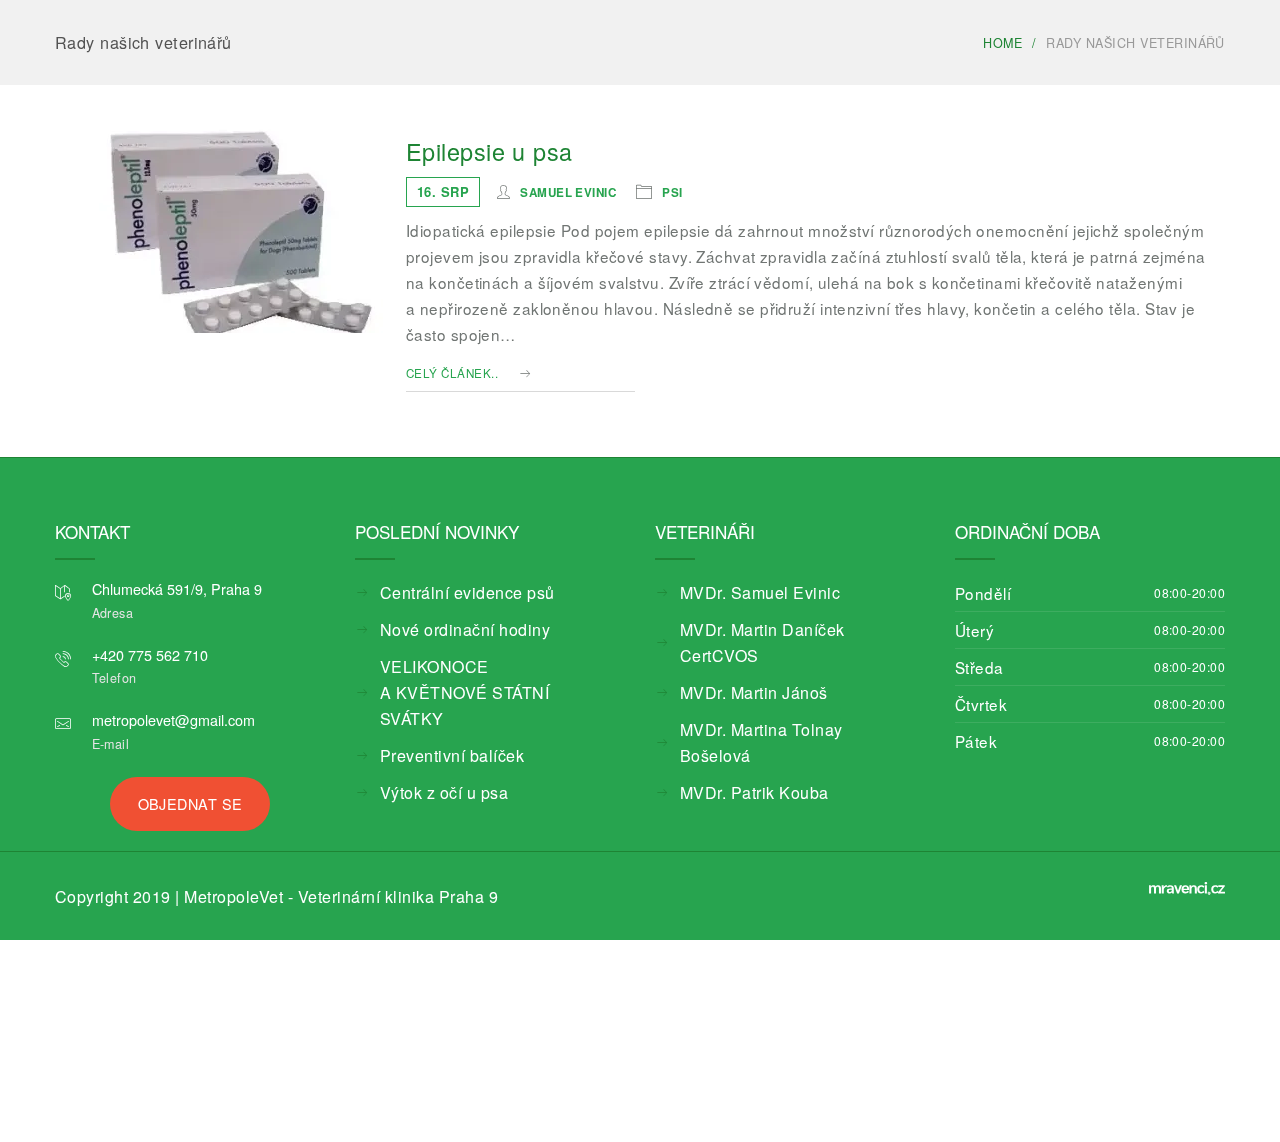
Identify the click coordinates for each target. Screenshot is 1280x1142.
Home (1003, 43)
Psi (672, 191)
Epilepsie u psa (489, 151)
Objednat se (190, 800)
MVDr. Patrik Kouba (741, 740)
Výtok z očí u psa (433, 766)
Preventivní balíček (438, 729)
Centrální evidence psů (450, 592)
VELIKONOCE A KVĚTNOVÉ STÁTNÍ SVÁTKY (470, 679)
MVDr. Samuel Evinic (745, 592)
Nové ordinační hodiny (447, 629)
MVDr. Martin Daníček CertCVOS (781, 629)
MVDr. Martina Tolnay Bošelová (776, 703)
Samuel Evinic (568, 191)
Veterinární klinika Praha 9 (334, 893)
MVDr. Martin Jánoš (740, 666)
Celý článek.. (452, 373)
